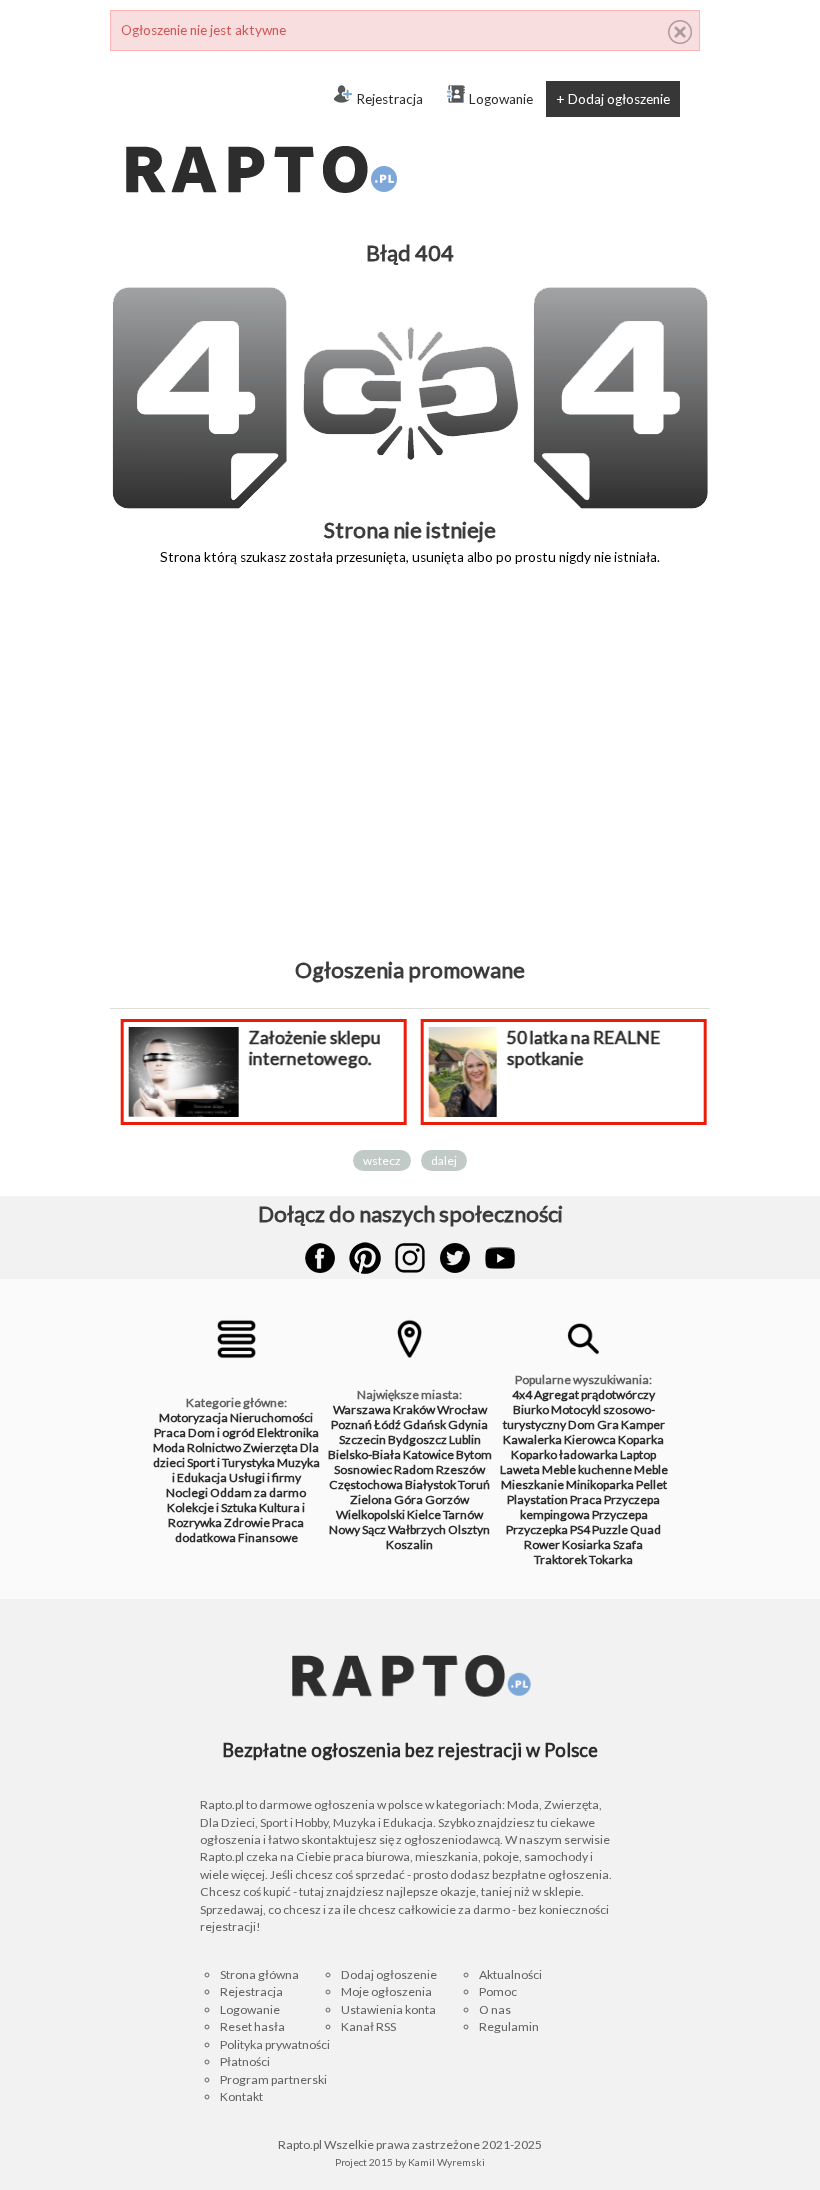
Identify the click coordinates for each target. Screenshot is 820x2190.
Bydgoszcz (417, 1439)
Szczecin (362, 1439)
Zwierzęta (270, 1447)
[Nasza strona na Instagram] (410, 1258)
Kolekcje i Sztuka (212, 1507)
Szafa (628, 1544)
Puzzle (610, 1529)
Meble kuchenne (587, 1469)
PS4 (580, 1529)
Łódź (387, 1424)
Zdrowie (247, 1522)
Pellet (651, 1484)
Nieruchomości (271, 1417)
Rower (542, 1544)
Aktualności (510, 1974)
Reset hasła (252, 2026)
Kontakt (241, 2096)
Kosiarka (586, 1544)
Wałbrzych (417, 1529)
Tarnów (463, 1514)
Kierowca (590, 1439)
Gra (608, 1424)
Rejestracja (389, 99)
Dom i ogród (221, 1432)
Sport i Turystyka (231, 1462)
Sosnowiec (363, 1469)
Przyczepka (537, 1529)
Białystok (430, 1484)
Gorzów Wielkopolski (402, 1507)
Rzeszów (460, 1469)
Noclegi (187, 1492)
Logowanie (501, 99)
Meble (651, 1469)
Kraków (414, 1409)
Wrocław (462, 1409)
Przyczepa (620, 1514)
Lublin (465, 1439)
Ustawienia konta (388, 2009)
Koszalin (409, 1544)
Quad (645, 1529)
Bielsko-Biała (364, 1454)
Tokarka (611, 1559)
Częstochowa (366, 1484)
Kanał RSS (368, 2026)
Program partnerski (273, 2079)
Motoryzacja (193, 1417)
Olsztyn (469, 1529)
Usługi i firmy (265, 1477)
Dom (581, 1424)
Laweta (520, 1469)
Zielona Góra (386, 1499)
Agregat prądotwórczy (594, 1394)
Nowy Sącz (357, 1529)
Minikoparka (600, 1484)
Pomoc (498, 1991)
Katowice (428, 1454)
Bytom (474, 1454)
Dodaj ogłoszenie (389, 1974)
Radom (414, 1469)
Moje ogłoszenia (386, 1991)
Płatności (245, 2061)
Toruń (474, 1484)
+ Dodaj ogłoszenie (613, 99)
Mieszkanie (532, 1484)
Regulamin (509, 2026)
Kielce (424, 1514)
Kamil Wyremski (446, 2162)
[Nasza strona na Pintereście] (365, 1258)
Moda (169, 1447)
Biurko (531, 1409)
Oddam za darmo (258, 1492)
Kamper (643, 1424)
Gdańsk (424, 1424)
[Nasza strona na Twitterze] (455, 1258)
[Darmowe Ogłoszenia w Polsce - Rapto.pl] (260, 130)
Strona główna (259, 1974)
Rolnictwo (214, 1447)
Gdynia (468, 1424)
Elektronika (288, 1432)
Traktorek (560, 1559)
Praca (170, 1432)
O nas (495, 2009)
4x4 (522, 1394)
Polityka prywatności (275, 2044)
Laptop (638, 1454)
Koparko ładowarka (564, 1454)
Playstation (537, 1499)
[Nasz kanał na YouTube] (500, 1258)
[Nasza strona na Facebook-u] (320, 1258)
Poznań (351, 1424)
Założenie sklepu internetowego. (314, 1048)
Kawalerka (532, 1439)
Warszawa (362, 1409)
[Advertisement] (410, 776)
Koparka (641, 1439)
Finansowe (268, 1537)
